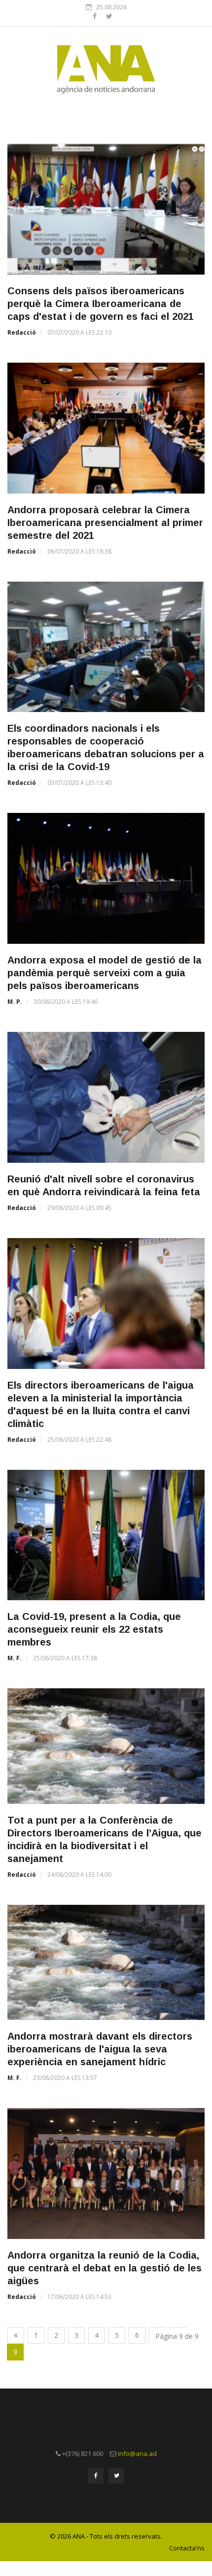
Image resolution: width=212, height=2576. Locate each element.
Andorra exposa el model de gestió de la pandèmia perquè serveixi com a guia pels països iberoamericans (105, 973)
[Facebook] (96, 16)
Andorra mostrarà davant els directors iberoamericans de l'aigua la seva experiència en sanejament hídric (100, 2049)
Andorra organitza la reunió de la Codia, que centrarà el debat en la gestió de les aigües (105, 2268)
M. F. (15, 1658)
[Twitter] (109, 16)
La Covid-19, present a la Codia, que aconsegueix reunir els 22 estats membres (94, 1629)
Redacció (22, 332)
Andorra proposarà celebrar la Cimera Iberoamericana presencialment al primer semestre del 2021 (105, 523)
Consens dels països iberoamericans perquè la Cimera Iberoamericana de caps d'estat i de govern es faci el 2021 (101, 304)
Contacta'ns (187, 2548)
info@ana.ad (137, 2453)
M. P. (15, 1002)
